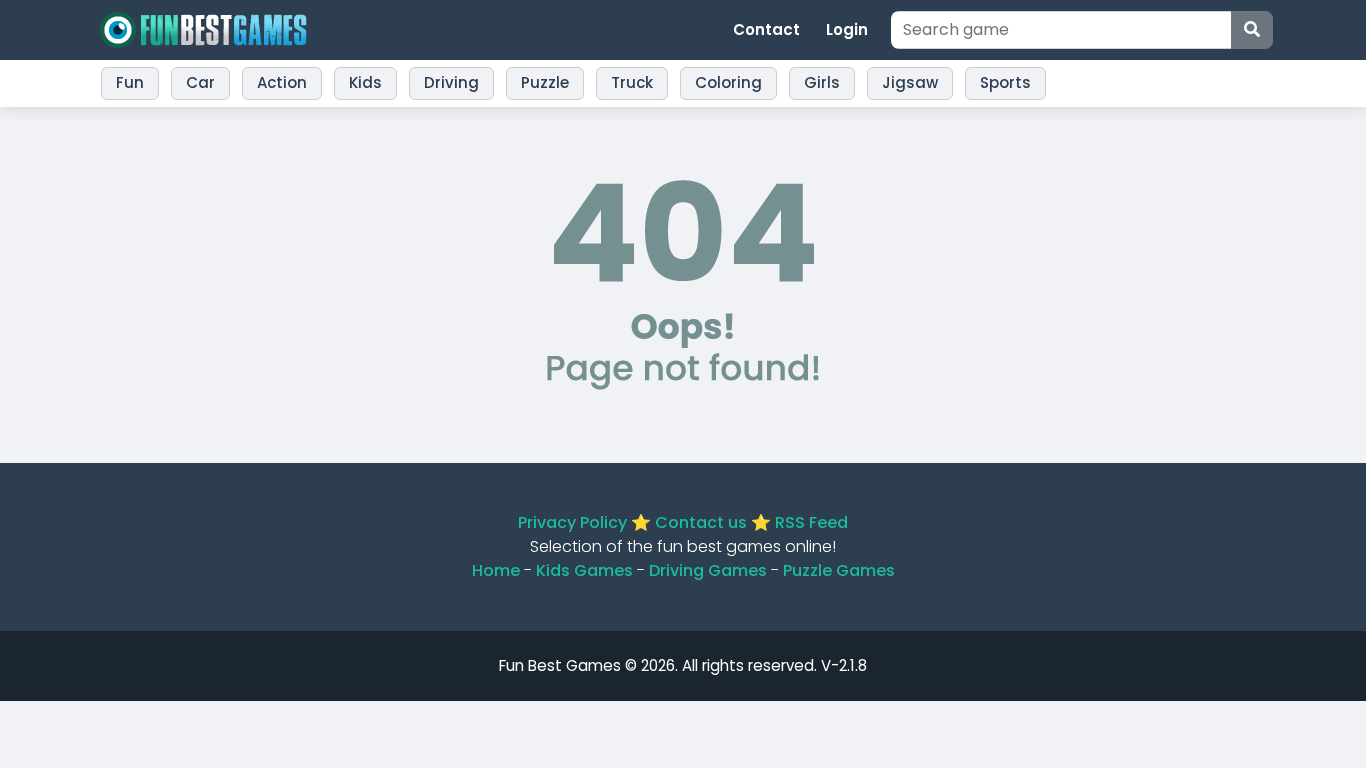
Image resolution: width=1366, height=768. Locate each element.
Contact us (701, 522)
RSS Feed (811, 522)
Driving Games (708, 570)
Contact (766, 29)
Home (496, 570)
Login (847, 29)
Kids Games (584, 570)
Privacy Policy (572, 522)
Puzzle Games (839, 570)
